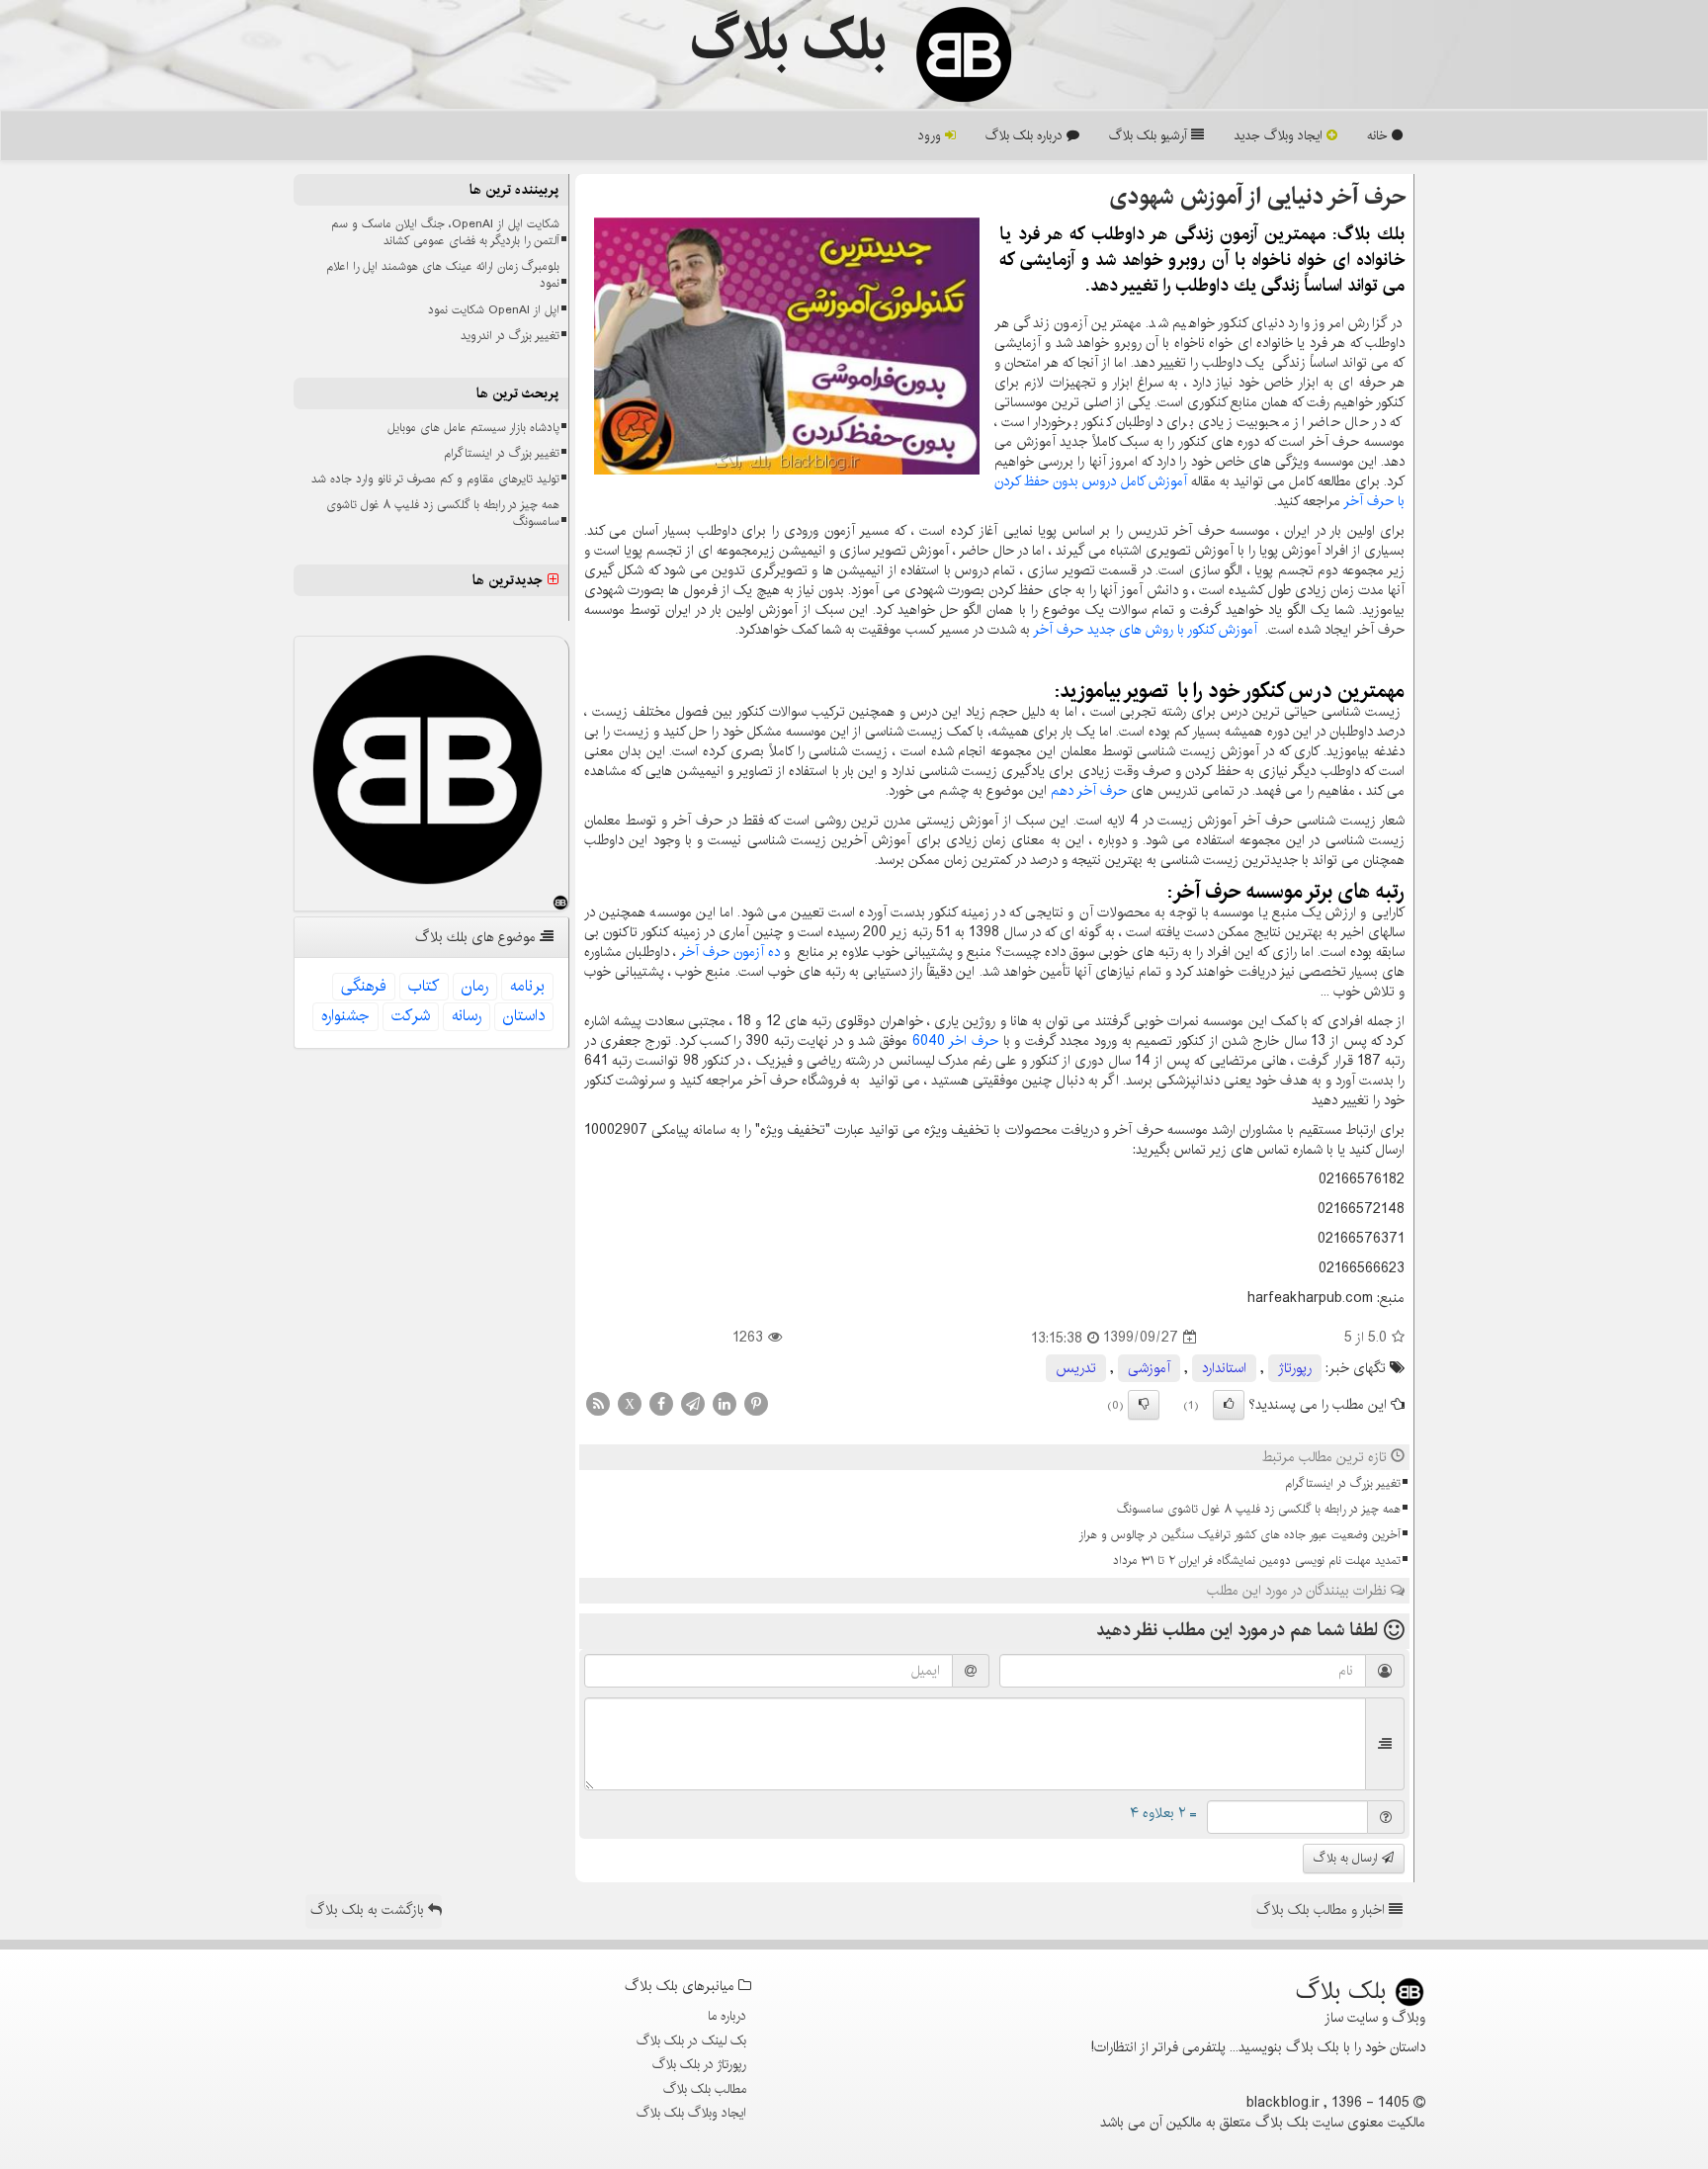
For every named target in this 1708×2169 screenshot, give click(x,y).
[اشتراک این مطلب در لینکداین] (725, 1403)
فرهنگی (364, 986)
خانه (1379, 135)
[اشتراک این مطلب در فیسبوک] (661, 1403)
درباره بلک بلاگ (1026, 135)
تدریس (1076, 1368)
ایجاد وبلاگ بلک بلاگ (691, 2113)
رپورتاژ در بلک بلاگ (699, 2064)
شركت (411, 1016)
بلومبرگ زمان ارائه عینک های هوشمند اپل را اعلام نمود (443, 275)
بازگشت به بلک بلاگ (369, 1910)
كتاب (424, 986)
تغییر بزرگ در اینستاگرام (1343, 1483)
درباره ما (727, 2016)
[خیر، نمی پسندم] (1144, 1405)
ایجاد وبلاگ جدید (1280, 135)
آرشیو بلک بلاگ (1150, 135)
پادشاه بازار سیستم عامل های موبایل (473, 428)
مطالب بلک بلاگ (705, 2089)
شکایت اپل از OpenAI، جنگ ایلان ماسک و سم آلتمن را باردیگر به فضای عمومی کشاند (445, 232)
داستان (524, 1016)
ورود (932, 135)
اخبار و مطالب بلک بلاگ (1323, 1910)
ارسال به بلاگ (1348, 1858)
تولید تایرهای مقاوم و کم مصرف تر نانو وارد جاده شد (435, 479)
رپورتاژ (1295, 1368)
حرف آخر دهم (1089, 791)
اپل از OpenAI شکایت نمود (494, 310)
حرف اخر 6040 (955, 1041)
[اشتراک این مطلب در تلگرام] (693, 1403)
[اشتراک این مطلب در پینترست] (756, 1403)
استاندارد (1224, 1368)
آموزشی (1149, 1368)
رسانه (467, 1016)
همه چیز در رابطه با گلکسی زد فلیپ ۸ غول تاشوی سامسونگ (1259, 1509)
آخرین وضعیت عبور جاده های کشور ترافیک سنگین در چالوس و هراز (1239, 1535)
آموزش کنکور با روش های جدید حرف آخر (1145, 630)
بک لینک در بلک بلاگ (691, 2040)
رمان (475, 986)
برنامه (527, 986)
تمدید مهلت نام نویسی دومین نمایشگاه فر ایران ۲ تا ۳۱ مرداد (1257, 1561)
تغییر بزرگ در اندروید (510, 336)
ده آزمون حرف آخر (729, 952)
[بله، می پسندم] (1229, 1405)
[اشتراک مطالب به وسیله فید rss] (598, 1403)
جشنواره (345, 1016)
